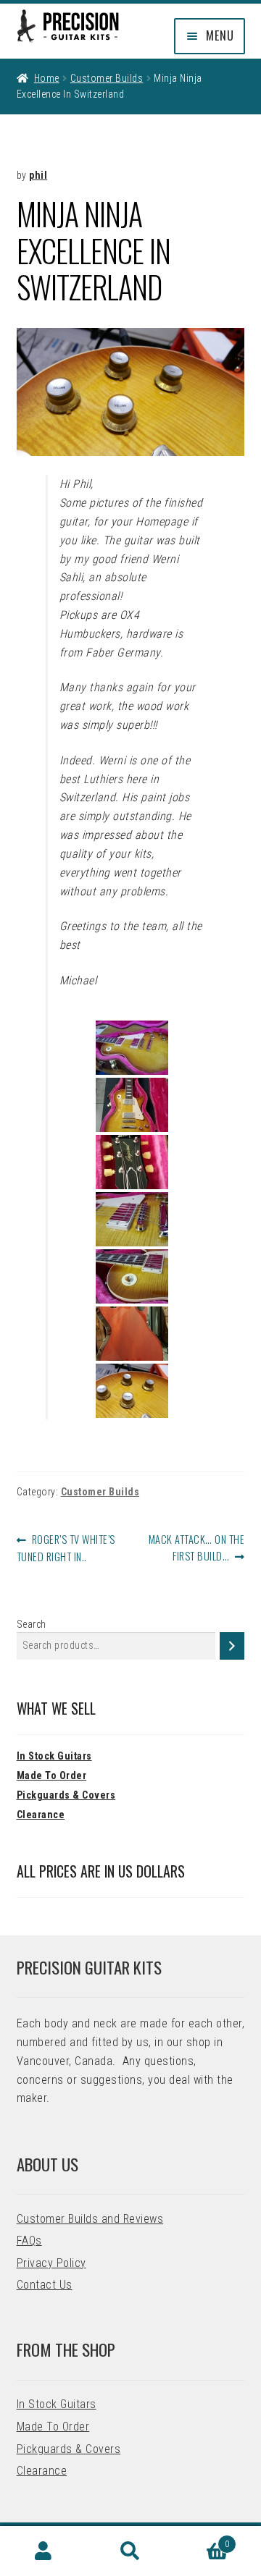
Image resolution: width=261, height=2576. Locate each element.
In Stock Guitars (54, 1756)
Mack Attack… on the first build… (196, 1547)
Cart (202, 2539)
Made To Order (52, 1775)
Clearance (41, 1815)
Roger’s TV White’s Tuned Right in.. (66, 1547)
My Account (43, 2551)
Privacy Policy (51, 2263)
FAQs (29, 2241)
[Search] (232, 1646)
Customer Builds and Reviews (90, 2219)
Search (32, 1624)
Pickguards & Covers (66, 1795)
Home (47, 78)
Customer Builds (107, 78)
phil (38, 175)
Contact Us (45, 2285)
